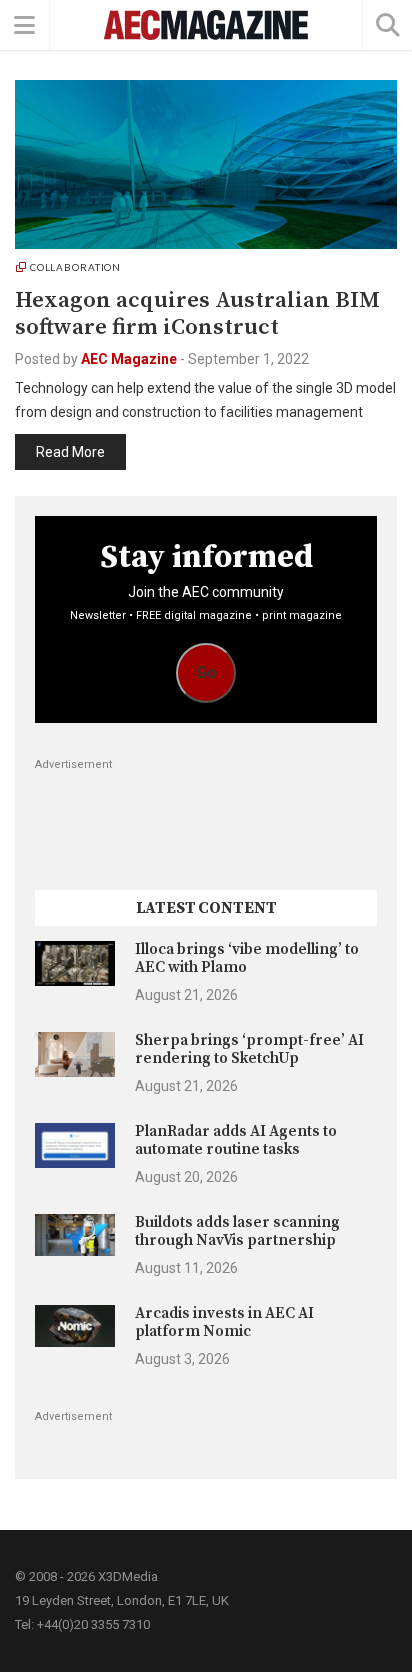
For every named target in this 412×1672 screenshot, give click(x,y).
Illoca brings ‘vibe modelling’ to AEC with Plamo (247, 958)
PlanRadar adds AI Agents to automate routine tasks (236, 1140)
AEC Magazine (129, 359)
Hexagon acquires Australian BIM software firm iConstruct (197, 314)
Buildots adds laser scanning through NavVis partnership (237, 1231)
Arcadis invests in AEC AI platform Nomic (224, 1322)
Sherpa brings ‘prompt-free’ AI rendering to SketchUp (249, 1049)
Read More (70, 452)
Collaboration (75, 267)
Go (206, 672)
